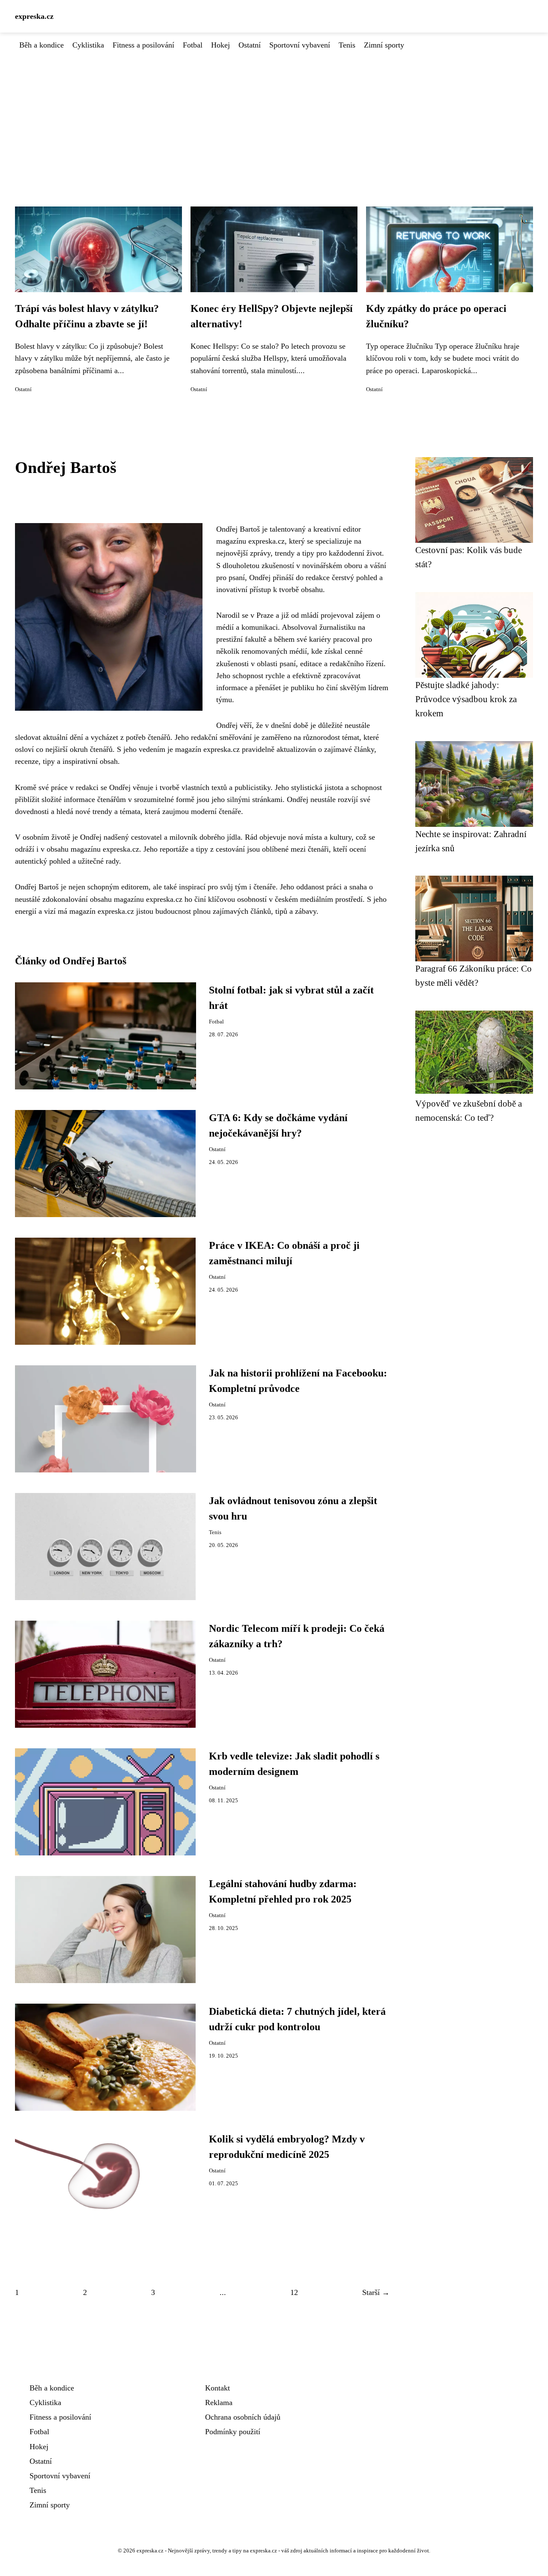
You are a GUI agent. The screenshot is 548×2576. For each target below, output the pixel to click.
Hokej (220, 45)
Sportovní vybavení (300, 45)
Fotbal (193, 45)
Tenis (347, 45)
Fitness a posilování (143, 45)
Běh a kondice (42, 45)
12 (294, 2292)
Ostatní (250, 45)
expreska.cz (34, 16)
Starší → (376, 2292)
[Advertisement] (274, 115)
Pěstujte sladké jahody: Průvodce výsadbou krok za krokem (466, 699)
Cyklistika (88, 45)
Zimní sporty (384, 45)
